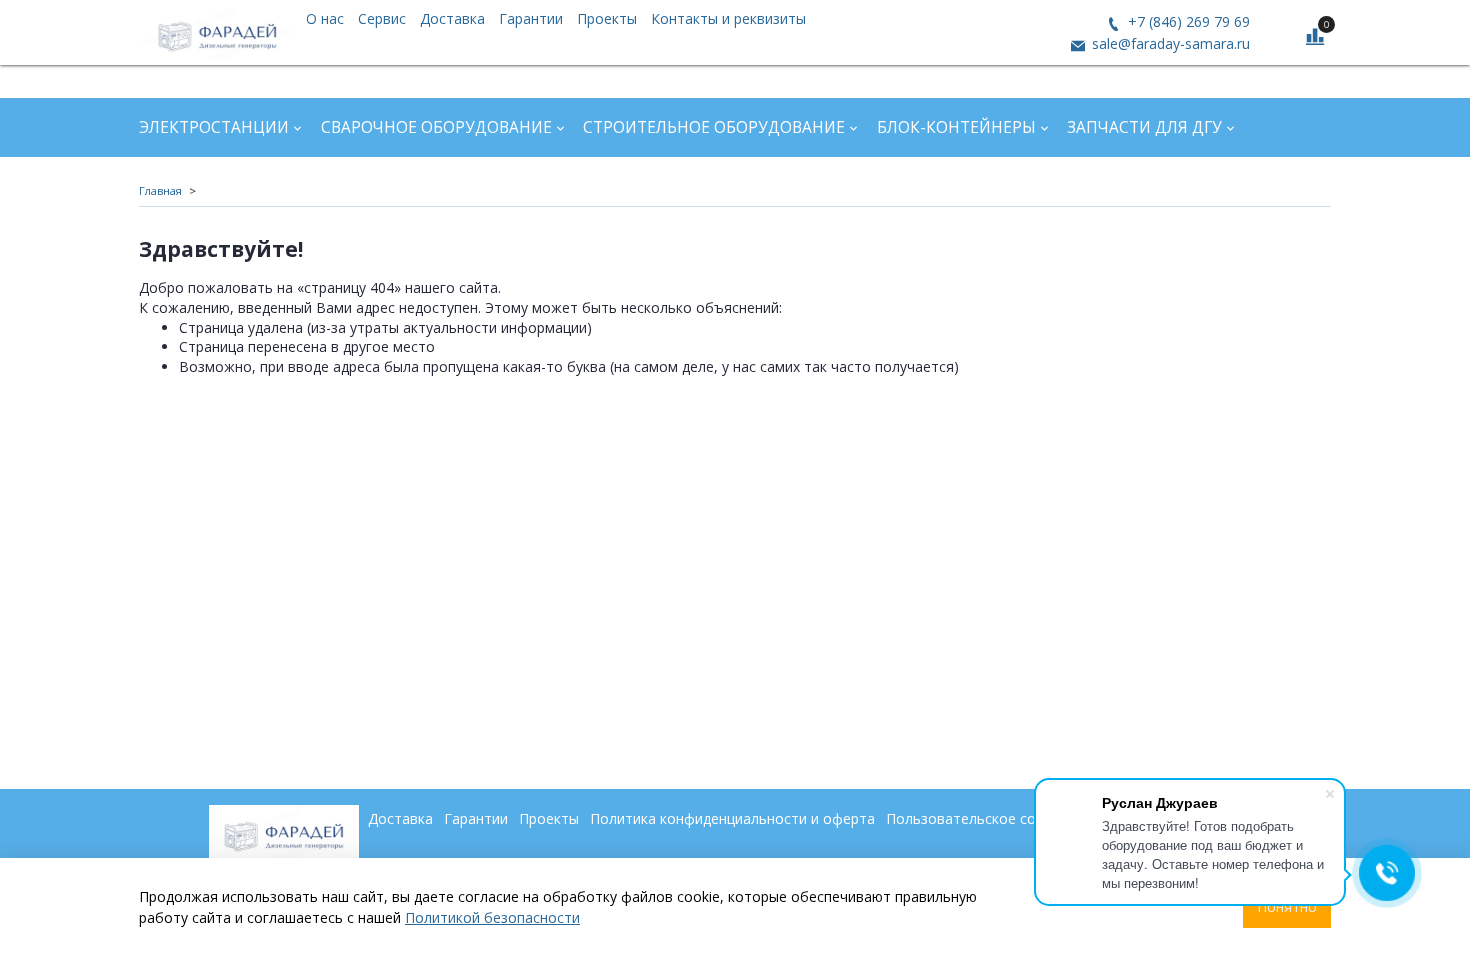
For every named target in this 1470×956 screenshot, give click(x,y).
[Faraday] (217, 32)
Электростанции (214, 127)
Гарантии (531, 18)
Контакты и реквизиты (728, 18)
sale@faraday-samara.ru (1169, 43)
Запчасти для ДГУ (1144, 127)
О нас (325, 18)
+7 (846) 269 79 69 (1187, 21)
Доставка (452, 18)
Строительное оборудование (714, 127)
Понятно (1287, 906)
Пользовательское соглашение (993, 818)
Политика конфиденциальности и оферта (732, 818)
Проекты (607, 18)
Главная (160, 190)
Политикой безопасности (492, 917)
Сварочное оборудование (436, 127)
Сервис (382, 18)
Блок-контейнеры (956, 127)
